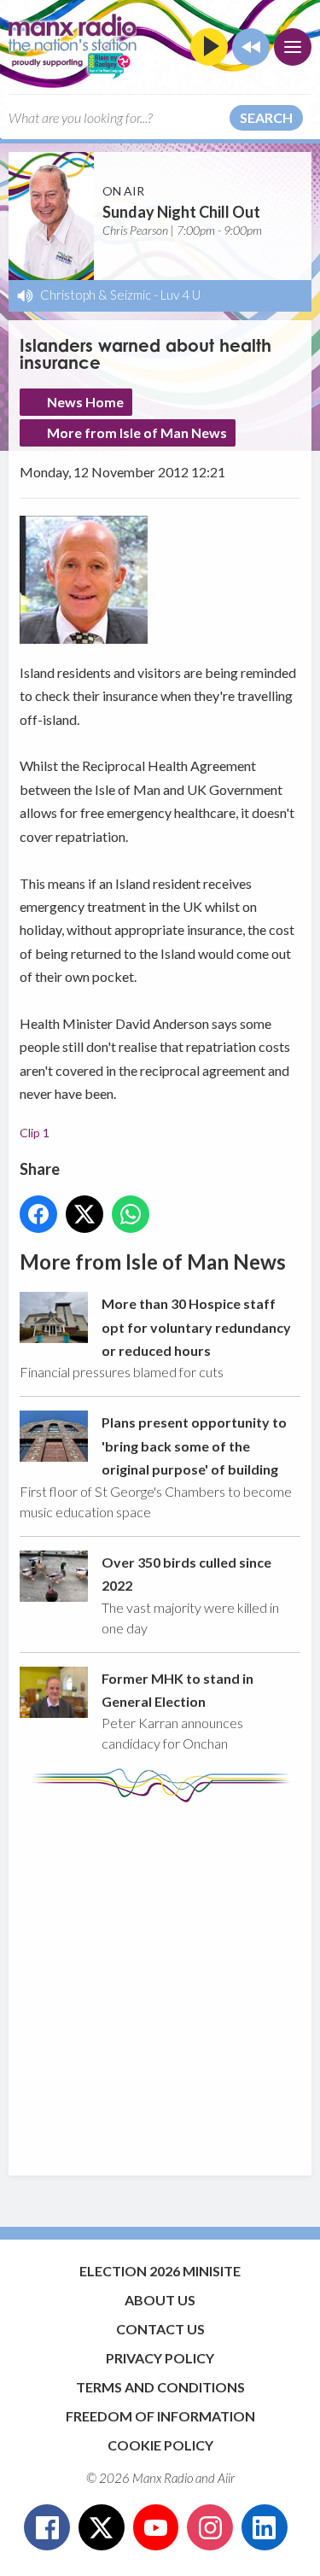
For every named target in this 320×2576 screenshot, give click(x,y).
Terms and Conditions (160, 2387)
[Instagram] (210, 2527)
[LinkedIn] (265, 2527)
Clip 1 (35, 1133)
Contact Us (160, 2329)
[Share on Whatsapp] (131, 1214)
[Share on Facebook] (38, 1214)
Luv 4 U (180, 295)
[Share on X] (84, 1214)
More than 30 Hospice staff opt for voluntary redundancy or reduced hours (196, 1327)
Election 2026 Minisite (160, 2271)
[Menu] (293, 47)
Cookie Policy (160, 2445)
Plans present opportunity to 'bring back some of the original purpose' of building (194, 1446)
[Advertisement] (160, 1980)
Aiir (226, 2478)
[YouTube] (156, 2527)
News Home (85, 402)
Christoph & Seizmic (96, 295)
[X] (102, 2527)
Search (266, 117)
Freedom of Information (160, 2416)
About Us (160, 2300)
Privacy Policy (160, 2358)
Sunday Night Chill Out (181, 212)
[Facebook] (47, 2527)
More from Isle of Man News (137, 432)
